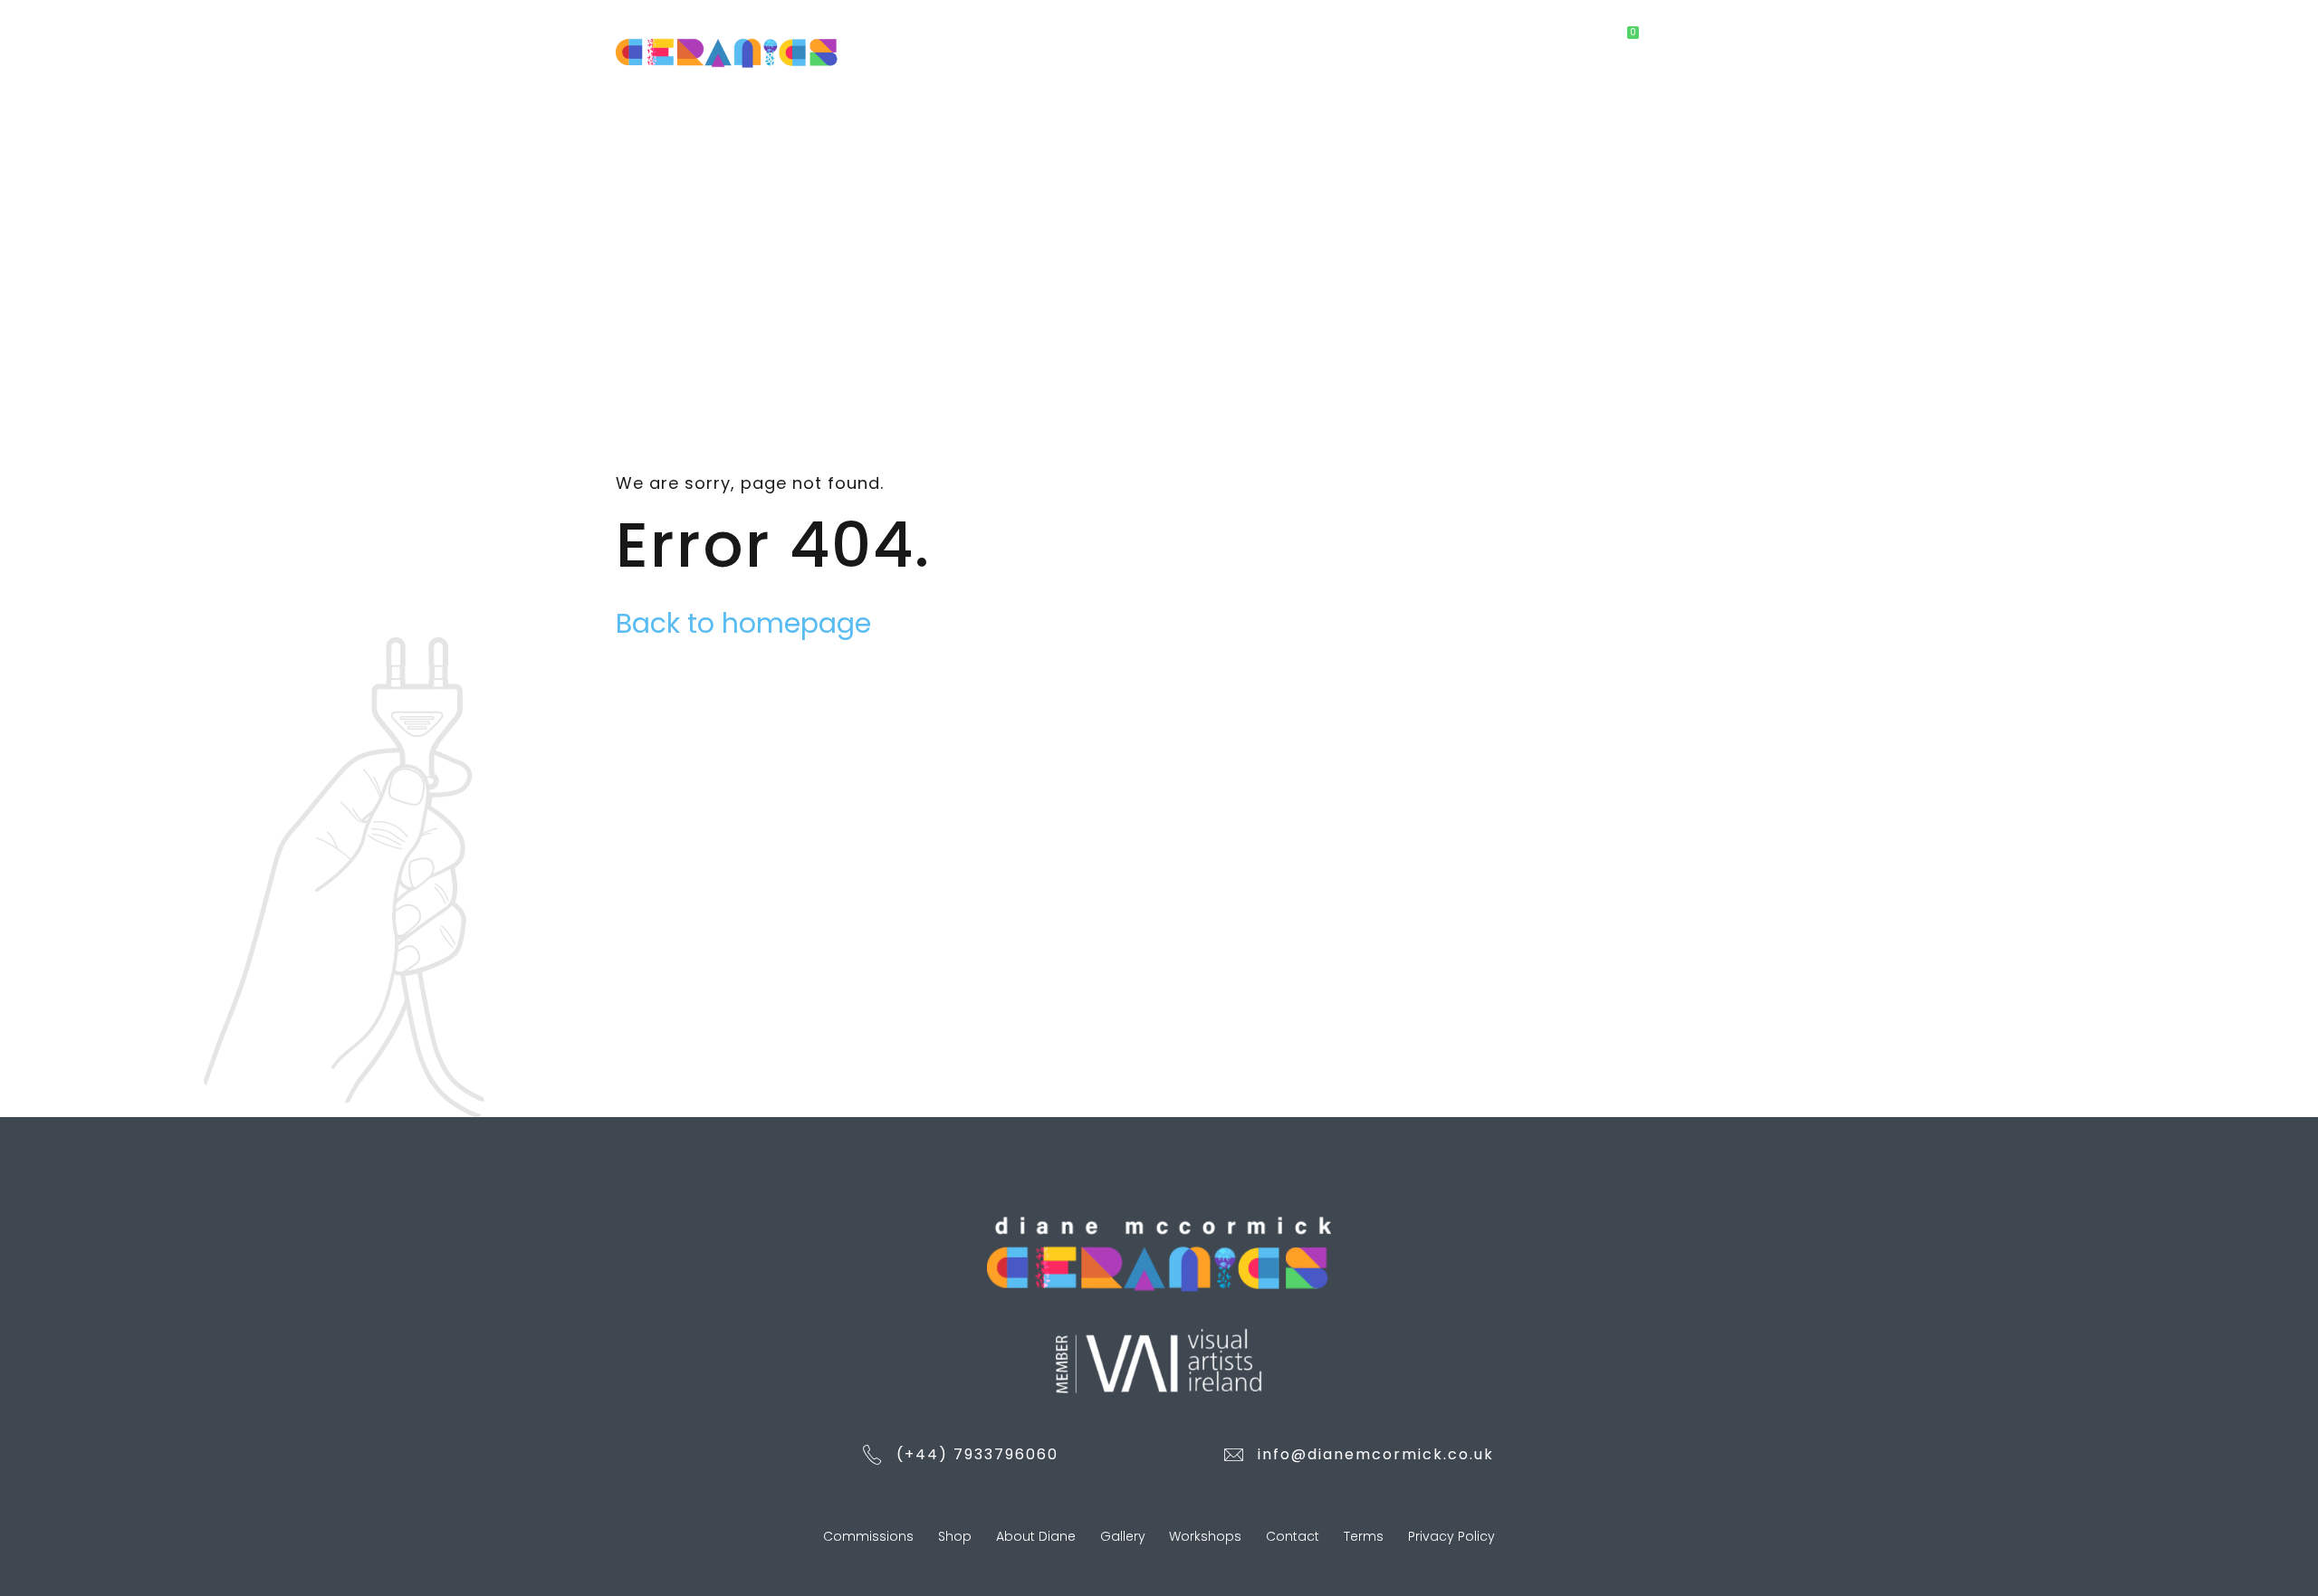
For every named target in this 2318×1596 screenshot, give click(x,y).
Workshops (1441, 40)
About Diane (1234, 40)
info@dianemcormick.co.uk (1376, 1454)
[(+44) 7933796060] (872, 1456)
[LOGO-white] (1159, 1253)
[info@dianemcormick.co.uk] (1234, 1456)
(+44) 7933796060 (977, 1454)
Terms (1364, 1536)
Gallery (1340, 40)
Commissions (1031, 40)
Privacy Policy (1451, 1536)
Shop (1135, 40)
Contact (1547, 40)
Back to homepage (743, 623)
